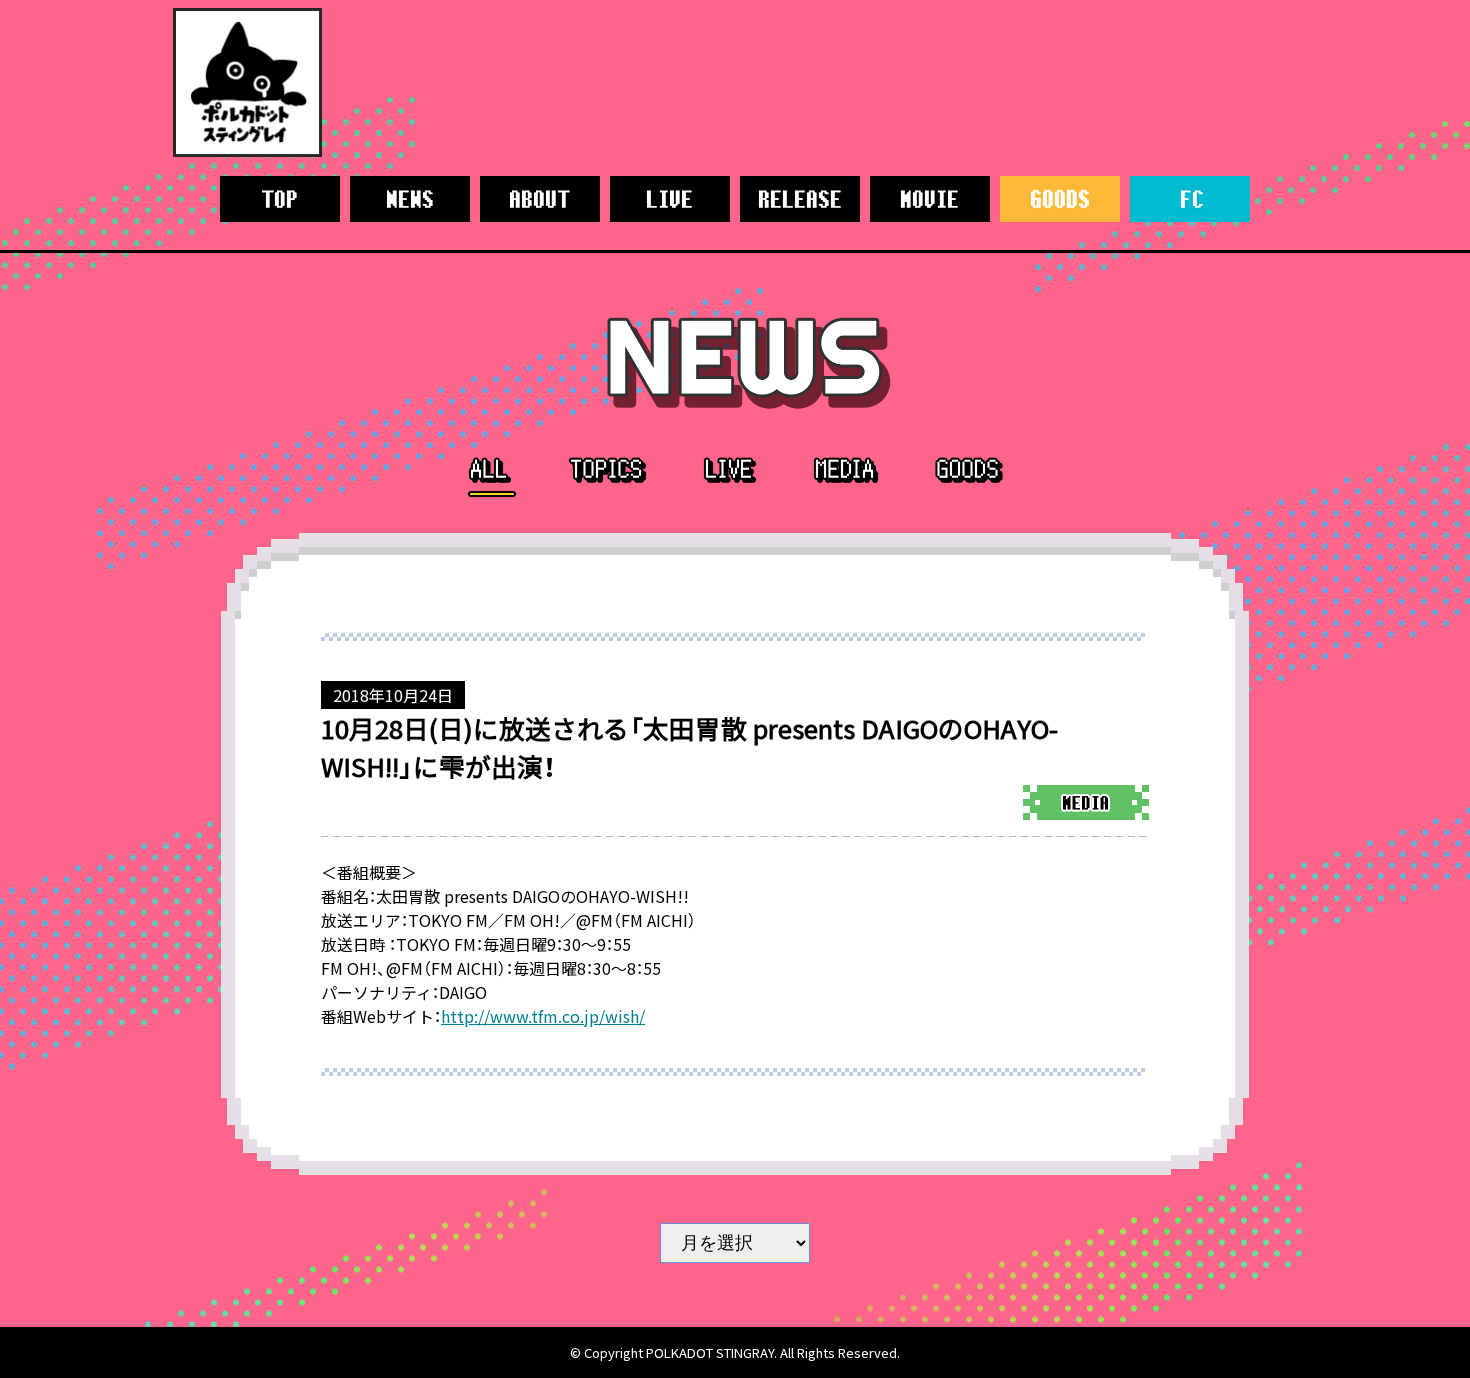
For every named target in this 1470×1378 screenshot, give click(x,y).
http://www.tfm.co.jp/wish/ (543, 1016)
